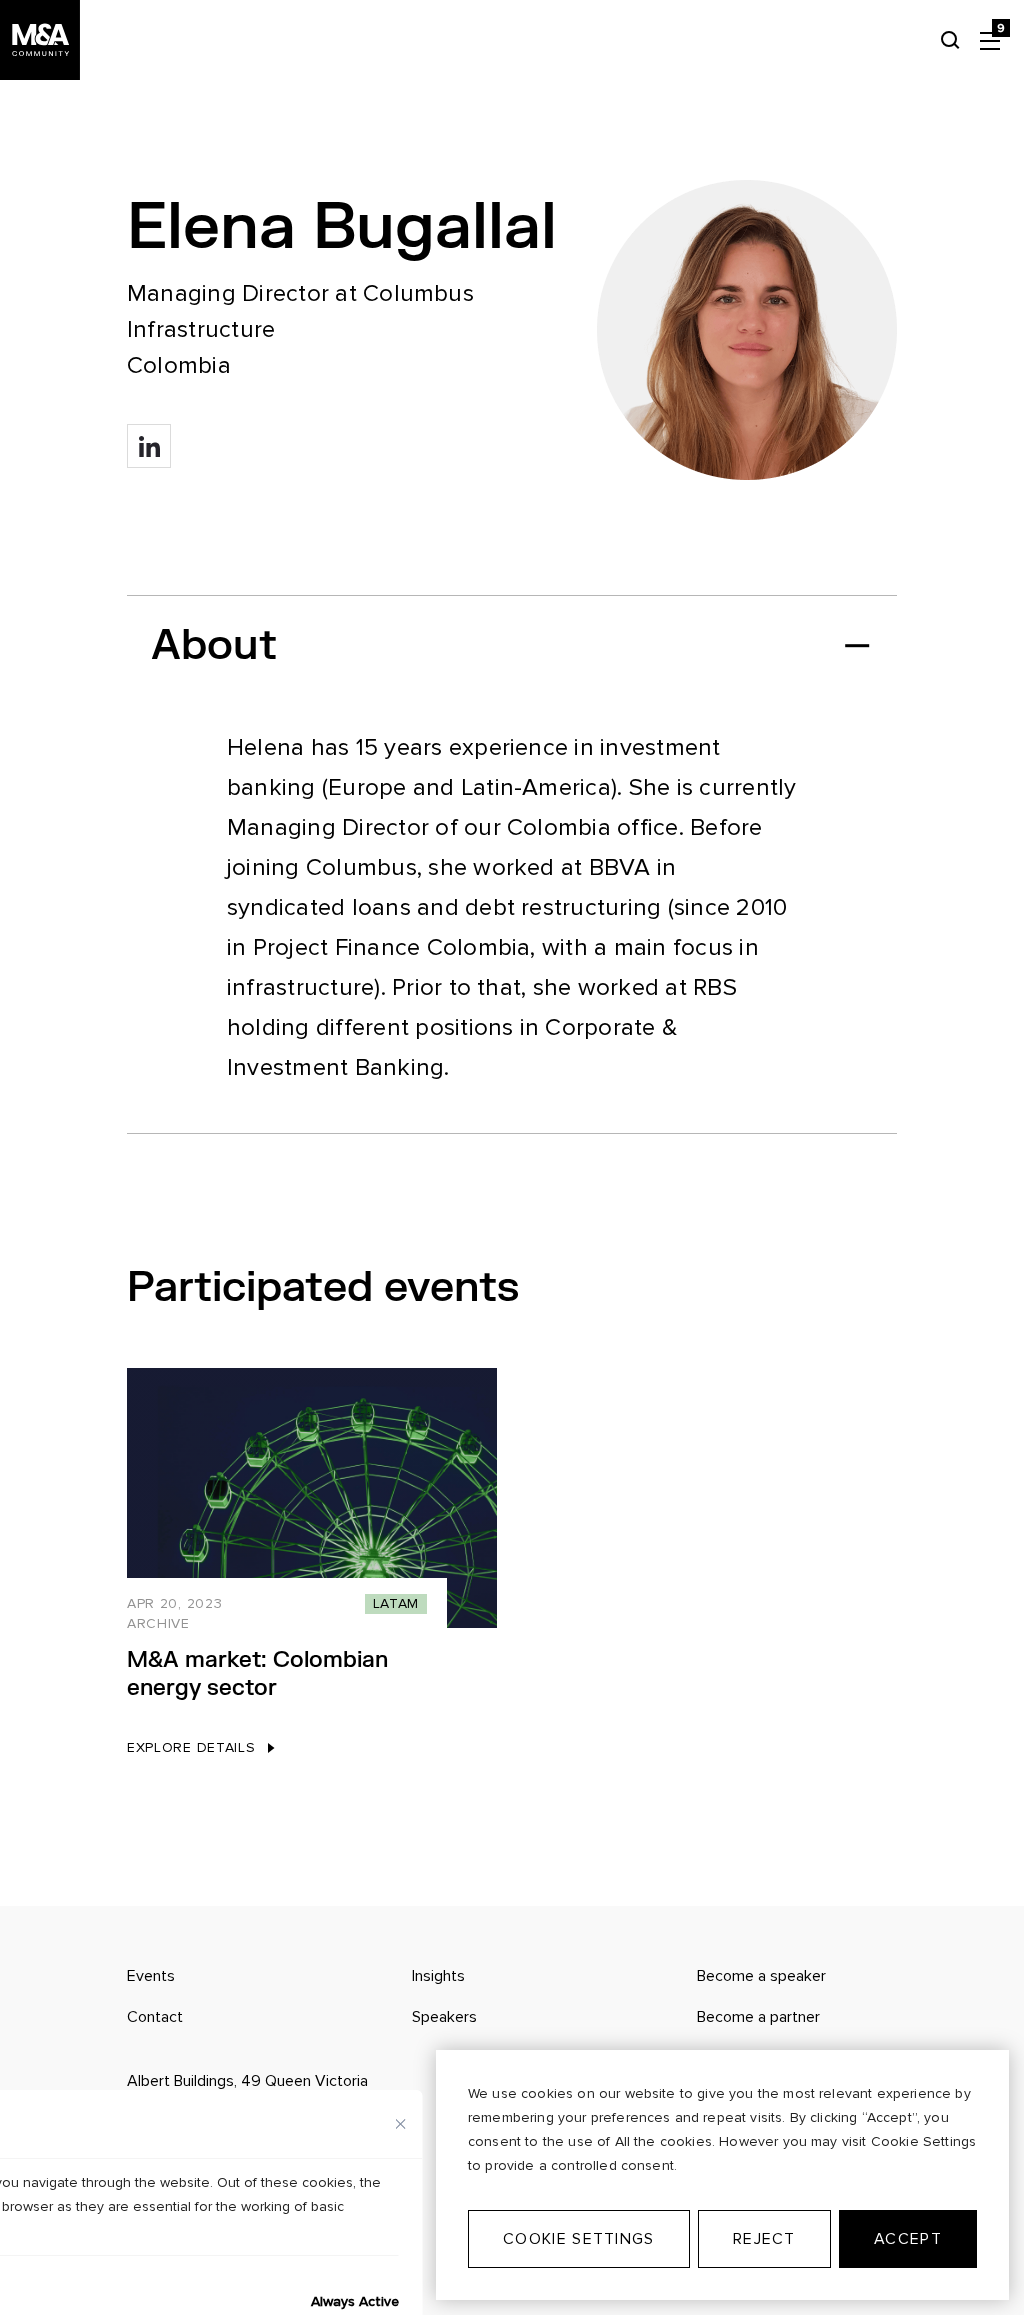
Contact (155, 2017)
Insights (438, 1976)
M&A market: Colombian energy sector (257, 1674)
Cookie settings (578, 2239)
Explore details (191, 1747)
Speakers (444, 2017)
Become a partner (758, 2017)
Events (151, 1976)
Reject (764, 2239)
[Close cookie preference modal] (401, 2124)
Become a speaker (761, 1976)
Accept (908, 2239)
